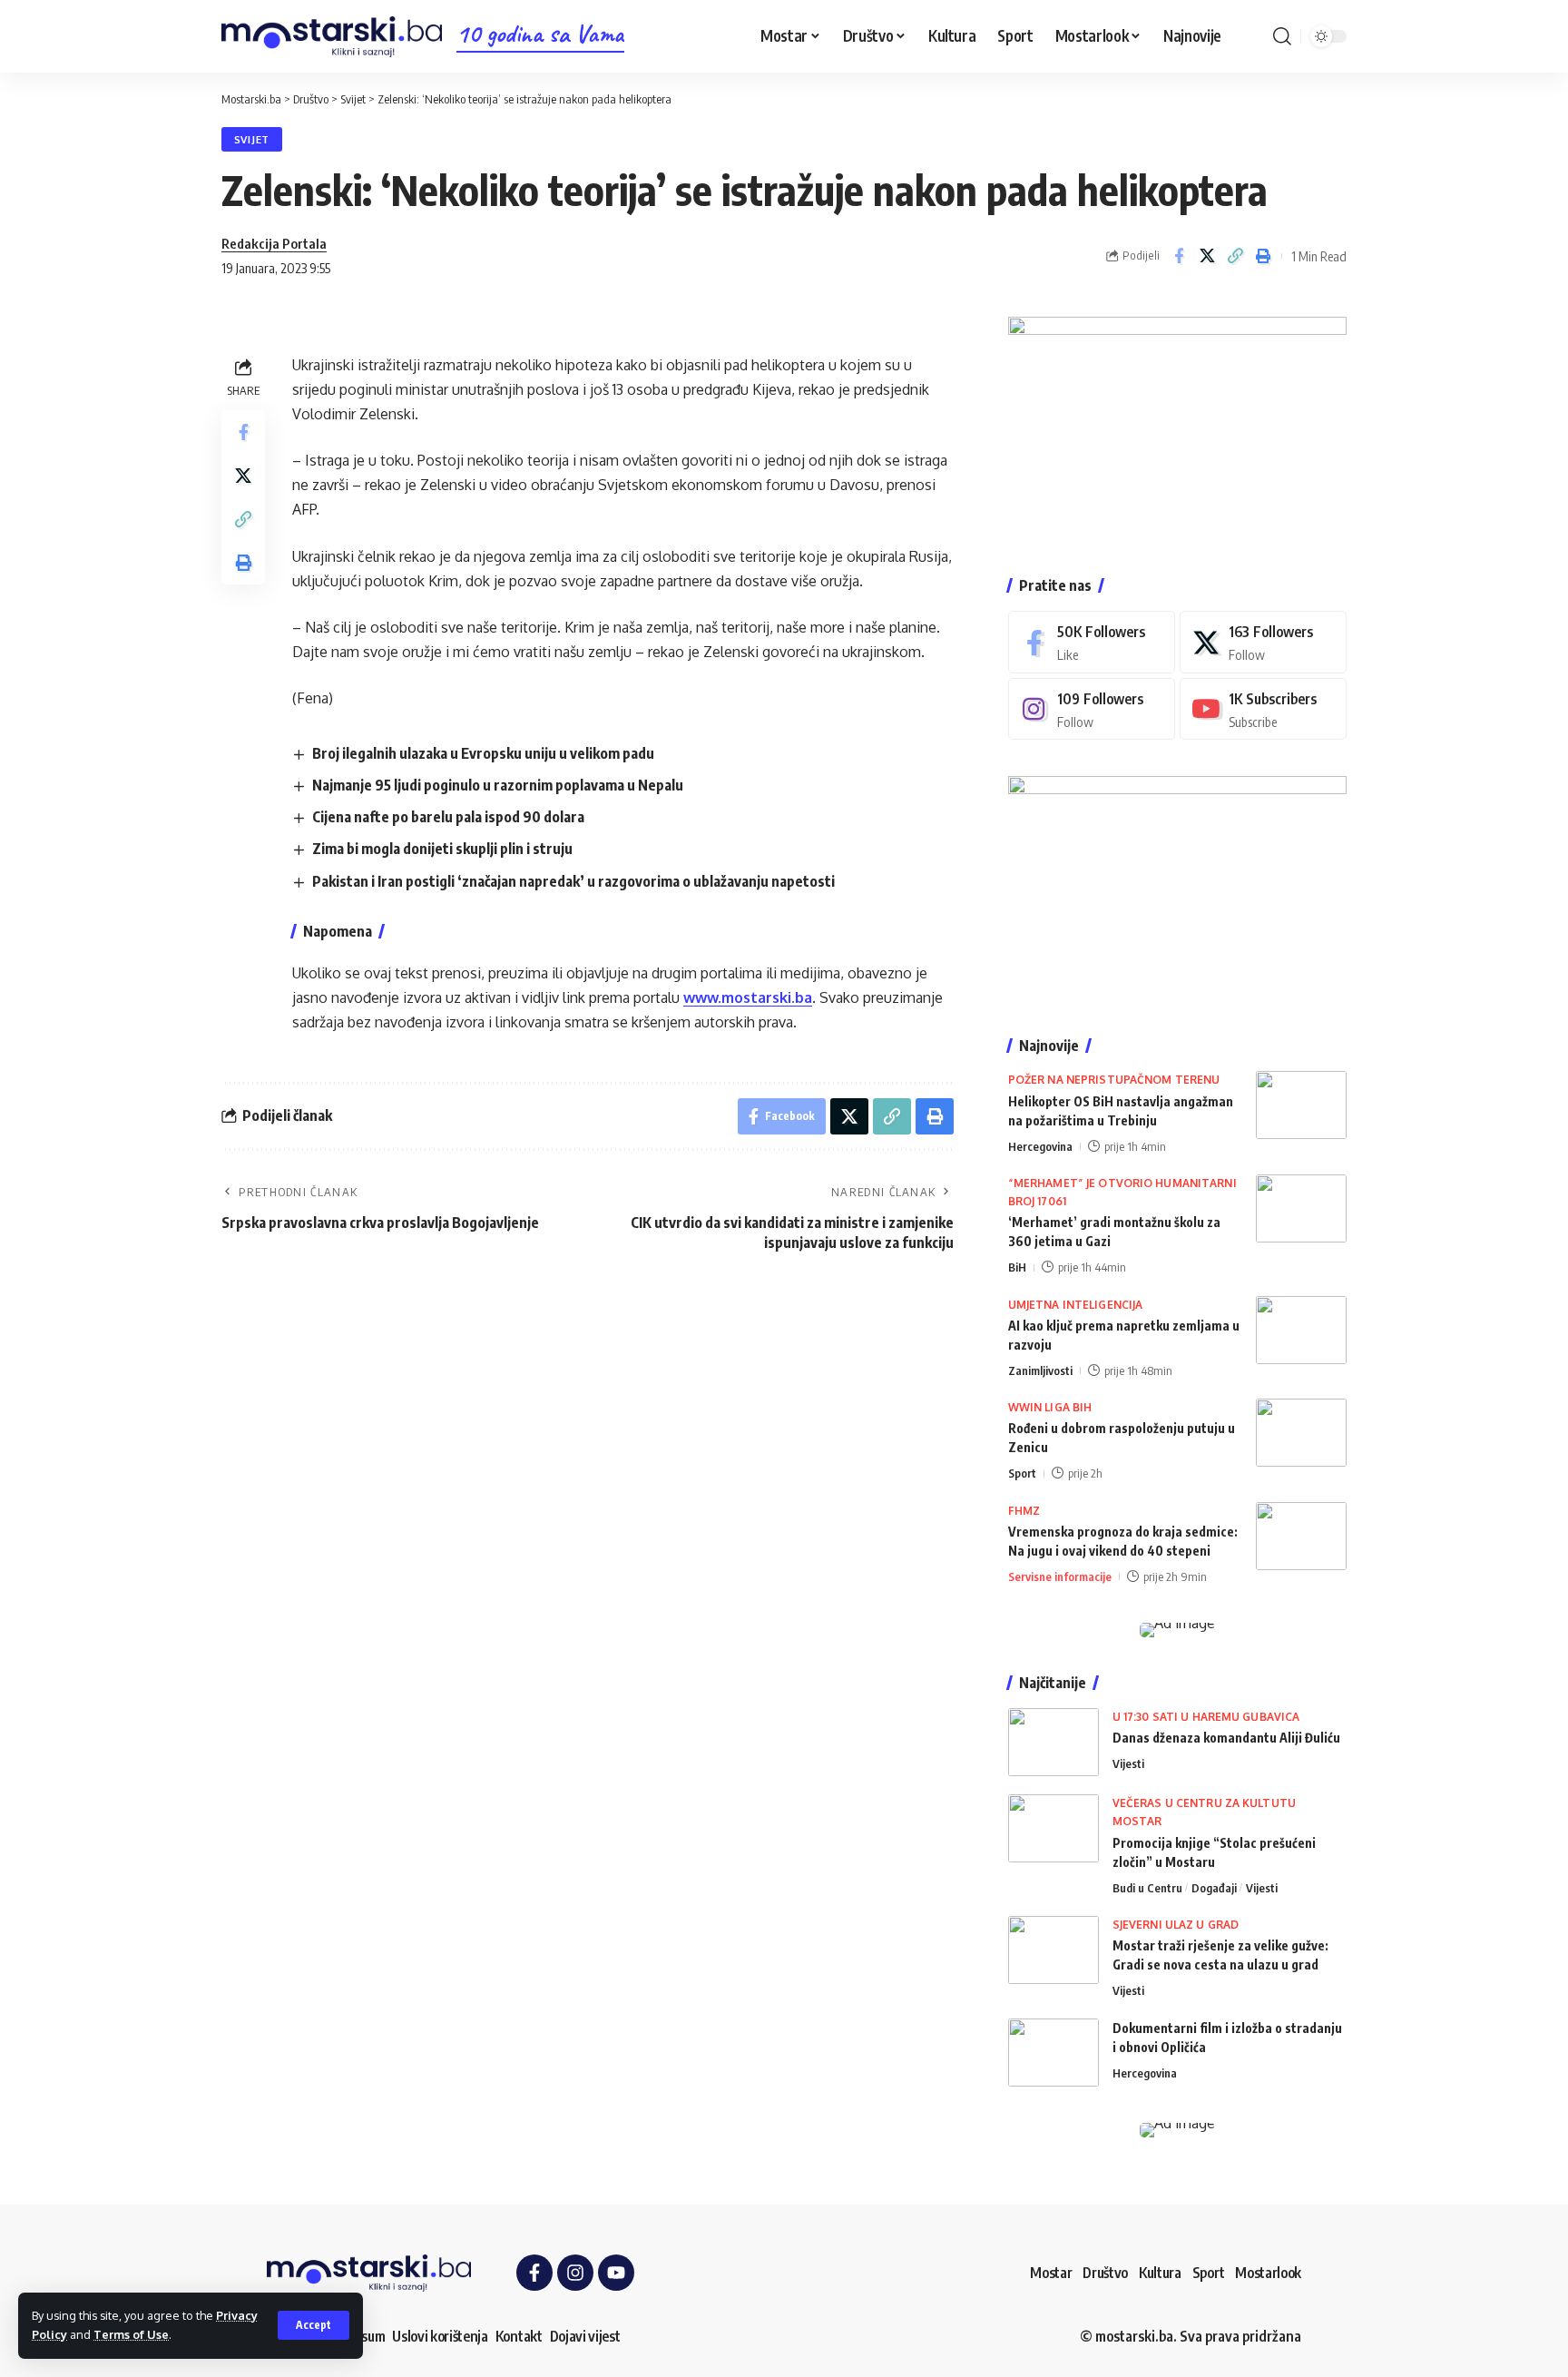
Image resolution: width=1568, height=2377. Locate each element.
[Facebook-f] (534, 2273)
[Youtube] (1263, 709)
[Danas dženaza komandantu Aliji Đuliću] (1053, 1742)
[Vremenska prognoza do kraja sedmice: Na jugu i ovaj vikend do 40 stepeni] (1301, 1536)
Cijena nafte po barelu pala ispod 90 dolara (448, 817)
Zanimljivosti (1040, 1370)
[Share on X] (1207, 256)
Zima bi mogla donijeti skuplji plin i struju (442, 849)
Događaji (1214, 1888)
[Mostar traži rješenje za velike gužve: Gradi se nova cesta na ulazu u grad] (1053, 1950)
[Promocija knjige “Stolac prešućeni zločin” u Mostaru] (1053, 1828)
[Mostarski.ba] (332, 37)
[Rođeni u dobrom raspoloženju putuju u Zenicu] (1301, 1433)
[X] (1263, 642)
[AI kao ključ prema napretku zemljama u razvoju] (1301, 1330)
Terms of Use (131, 2334)
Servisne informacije (1060, 1576)
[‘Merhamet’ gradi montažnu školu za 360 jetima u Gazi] (1301, 1208)
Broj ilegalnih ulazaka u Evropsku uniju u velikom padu (483, 753)
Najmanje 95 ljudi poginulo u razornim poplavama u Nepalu (498, 785)
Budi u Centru (1147, 1888)
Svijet (252, 139)
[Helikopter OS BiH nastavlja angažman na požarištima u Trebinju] (1301, 1105)
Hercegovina (1040, 1146)
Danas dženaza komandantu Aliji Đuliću (1226, 1738)
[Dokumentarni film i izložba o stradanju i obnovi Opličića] (1053, 2053)
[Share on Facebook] (1179, 256)
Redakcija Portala (274, 243)
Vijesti (1128, 1763)
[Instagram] (1092, 709)
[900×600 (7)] (1177, 427)
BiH (1017, 1267)
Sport (1022, 1473)
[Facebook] (1092, 642)
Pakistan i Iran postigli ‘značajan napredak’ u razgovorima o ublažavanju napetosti (573, 881)
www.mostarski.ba (748, 997)
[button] (314, 2325)
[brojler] (1177, 888)
